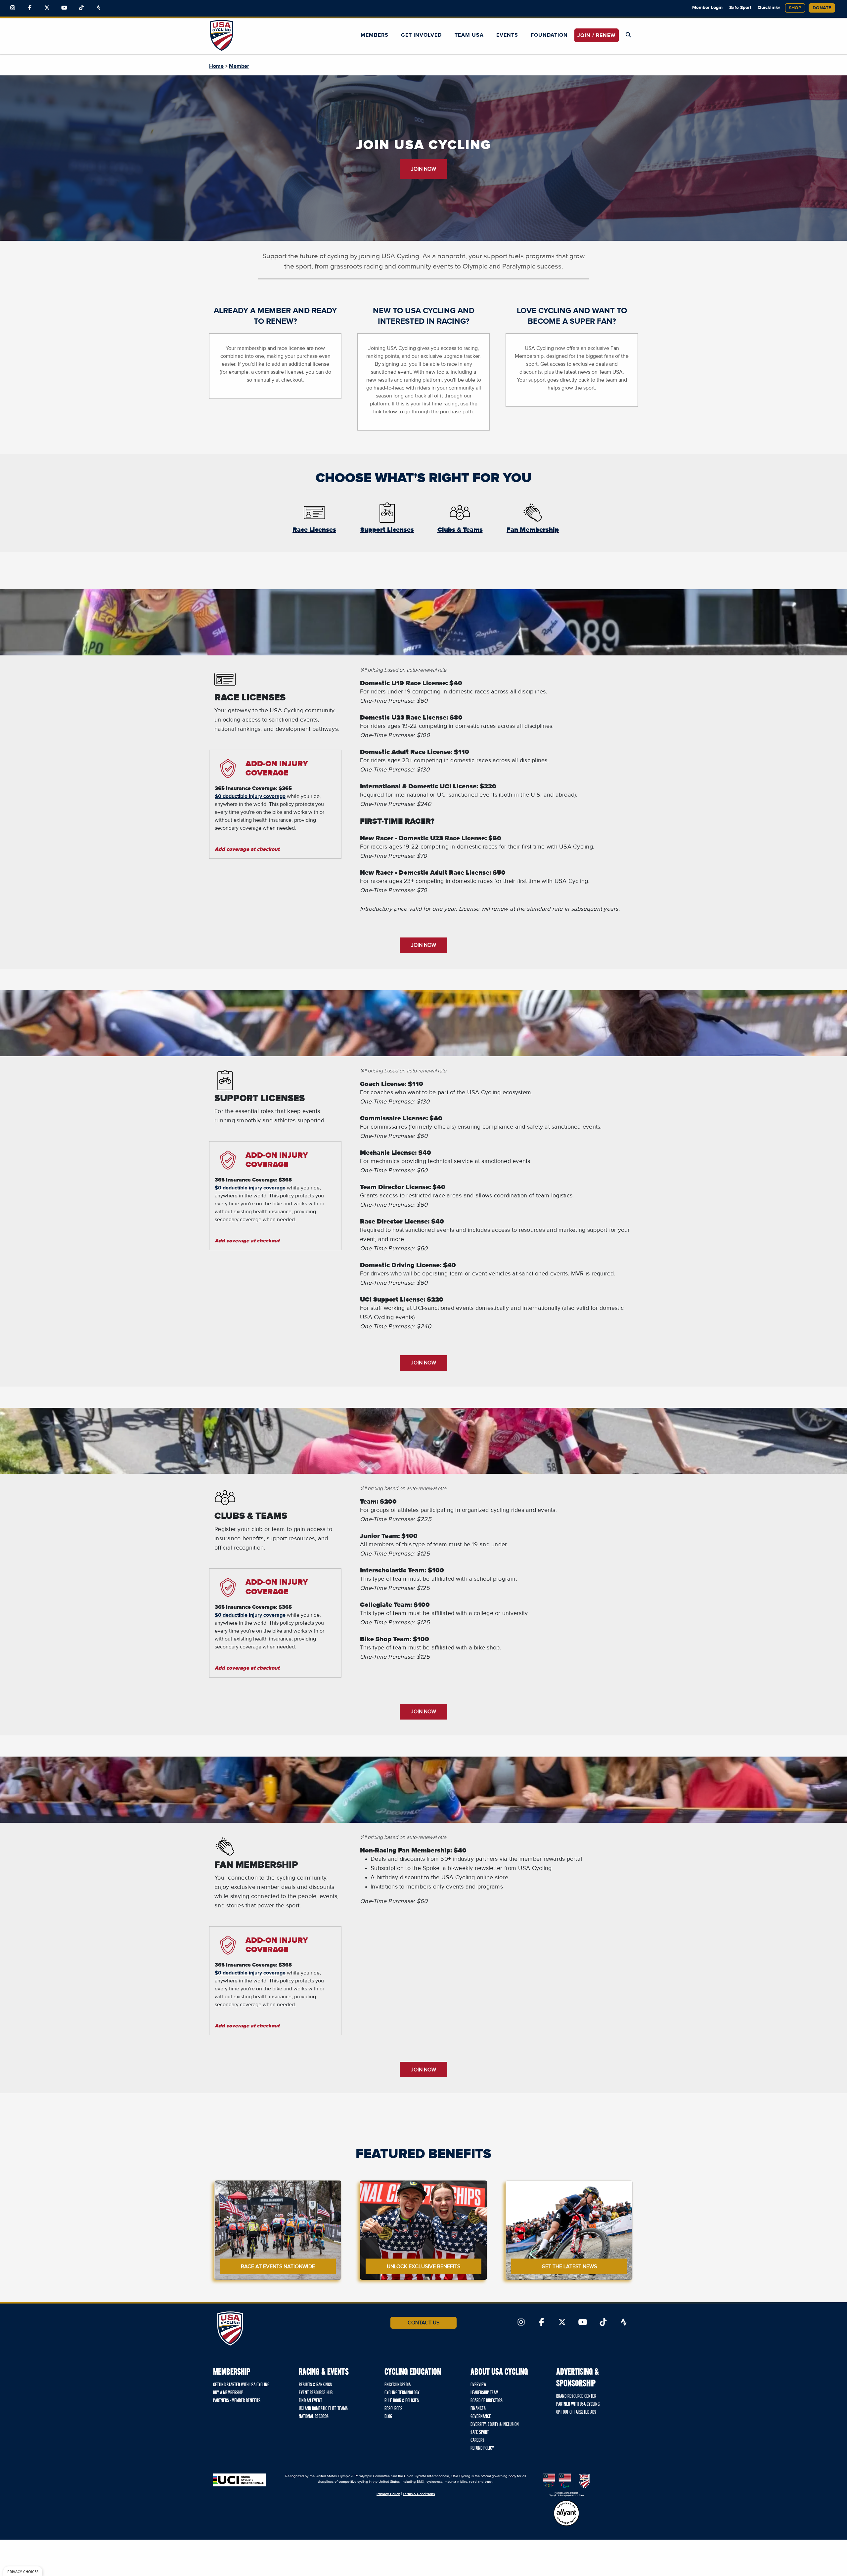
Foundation (549, 35)
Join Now (423, 945)
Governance (481, 2417)
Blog (388, 2417)
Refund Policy (482, 2448)
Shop (795, 8)
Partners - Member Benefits (237, 2401)
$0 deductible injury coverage (250, 796)
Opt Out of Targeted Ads (576, 2412)
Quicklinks (769, 8)
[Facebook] (30, 8)
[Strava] (99, 8)
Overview (478, 2385)
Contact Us (423, 2323)
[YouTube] (64, 8)
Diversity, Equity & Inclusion (495, 2425)
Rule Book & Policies (402, 2401)
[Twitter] (47, 8)
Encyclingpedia (398, 2385)
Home (216, 66)
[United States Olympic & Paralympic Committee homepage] (566, 2485)
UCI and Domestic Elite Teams (323, 2409)
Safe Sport (740, 8)
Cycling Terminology (402, 2393)
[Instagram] (13, 8)
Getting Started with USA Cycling (241, 2385)
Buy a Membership (228, 2393)
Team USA (469, 35)
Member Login (707, 8)
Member (239, 66)
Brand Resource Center (576, 2396)
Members (375, 35)
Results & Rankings (315, 2385)
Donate (822, 8)
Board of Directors (487, 2401)
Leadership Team (484, 2393)
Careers (477, 2440)
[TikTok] (81, 8)
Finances (478, 2409)
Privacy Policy (388, 2494)
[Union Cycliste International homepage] (240, 2480)
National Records (314, 2417)
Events (507, 35)
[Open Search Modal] (628, 35)
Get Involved (421, 35)
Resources (393, 2409)
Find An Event (310, 2401)
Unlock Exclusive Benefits (423, 2266)
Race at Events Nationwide (278, 2266)
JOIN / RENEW (597, 35)
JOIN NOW (423, 169)
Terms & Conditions (419, 2494)
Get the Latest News (569, 2266)
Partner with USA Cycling (578, 2404)
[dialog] (23, 2571)
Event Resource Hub (316, 2393)
